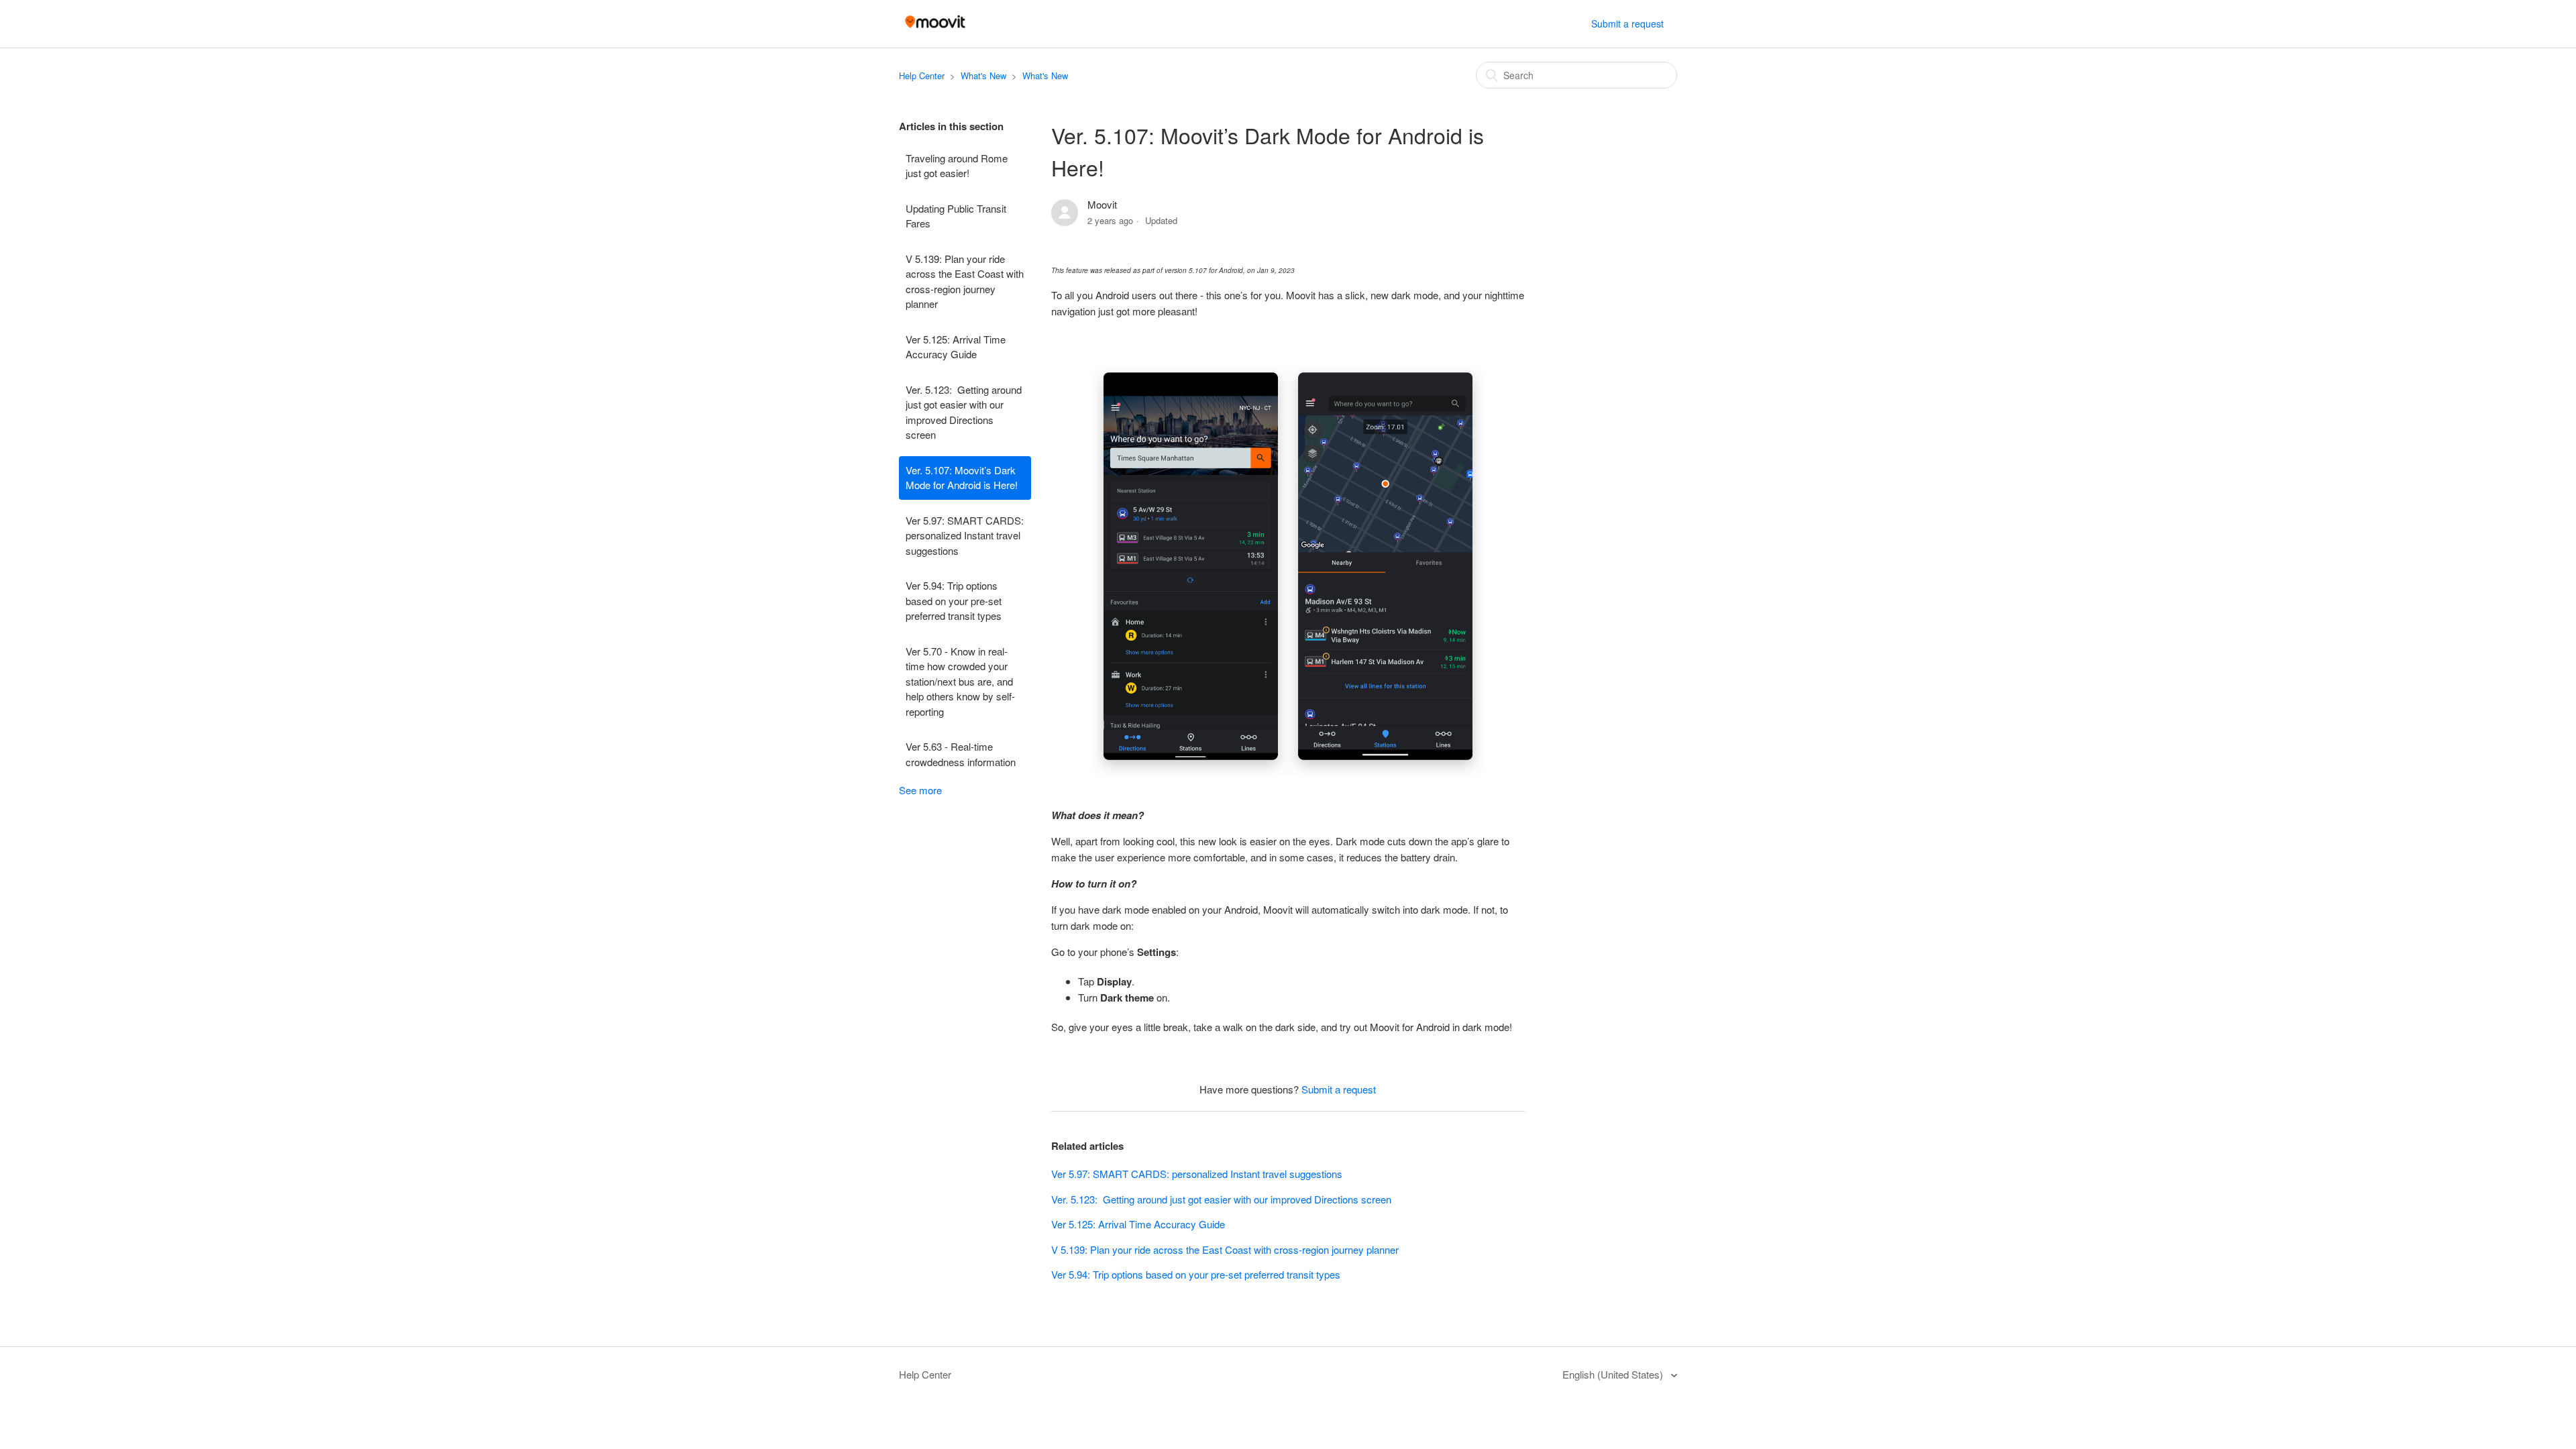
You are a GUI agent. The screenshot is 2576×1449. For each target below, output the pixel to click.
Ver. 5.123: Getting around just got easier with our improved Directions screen (964, 412)
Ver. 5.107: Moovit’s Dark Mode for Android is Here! (962, 478)
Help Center (922, 75)
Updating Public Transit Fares (956, 216)
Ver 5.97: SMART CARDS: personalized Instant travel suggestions (965, 535)
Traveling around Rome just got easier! (957, 166)
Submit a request (1627, 23)
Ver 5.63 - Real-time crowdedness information (961, 754)
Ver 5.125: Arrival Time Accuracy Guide (956, 347)
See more (920, 790)
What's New (983, 75)
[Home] (935, 30)
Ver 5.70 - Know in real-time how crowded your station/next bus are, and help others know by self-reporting (960, 681)
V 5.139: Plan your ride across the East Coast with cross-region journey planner (965, 281)
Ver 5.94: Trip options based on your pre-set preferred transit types (954, 600)
